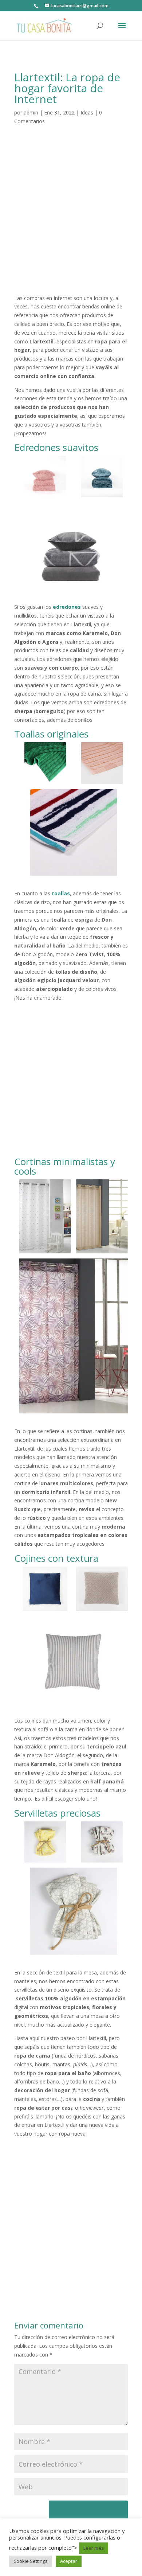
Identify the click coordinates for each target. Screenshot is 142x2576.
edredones (67, 607)
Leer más (94, 2548)
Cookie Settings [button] (31, 2561)
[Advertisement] (71, 219)
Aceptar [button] (69, 2561)
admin (31, 112)
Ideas (87, 112)
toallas (61, 893)
